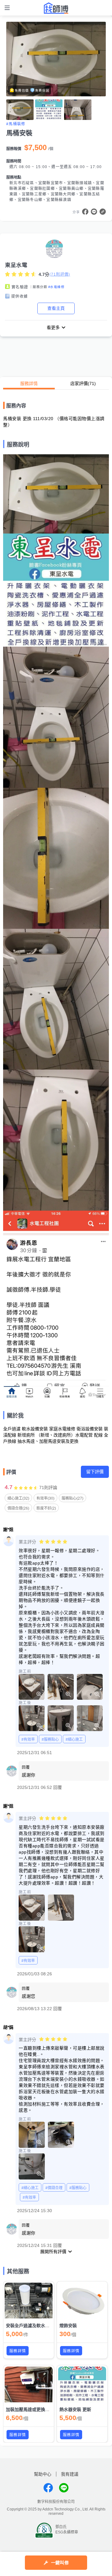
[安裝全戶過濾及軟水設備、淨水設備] (29, 2301)
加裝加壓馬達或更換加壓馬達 (34, 2409)
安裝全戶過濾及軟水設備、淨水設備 (41, 2326)
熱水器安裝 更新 (75, 2409)
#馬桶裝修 (16, 124)
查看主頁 (56, 308)
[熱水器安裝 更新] (82, 2385)
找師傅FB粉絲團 (48, 2488)
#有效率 (28, 1739)
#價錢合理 (54, 2188)
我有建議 (70, 2474)
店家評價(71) (83, 383)
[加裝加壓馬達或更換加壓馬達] (29, 2385)
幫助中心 (43, 2474)
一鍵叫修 (60, 2563)
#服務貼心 (50, 1739)
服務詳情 (29, 383)
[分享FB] (85, 212)
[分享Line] (94, 212)
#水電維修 (56, 287)
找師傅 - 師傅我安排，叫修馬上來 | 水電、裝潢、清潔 (56, 8)
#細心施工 (74, 1739)
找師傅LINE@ (64, 2488)
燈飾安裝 (68, 2326)
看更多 (53, 328)
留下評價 (95, 1472)
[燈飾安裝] (82, 2301)
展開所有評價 (53, 2252)
